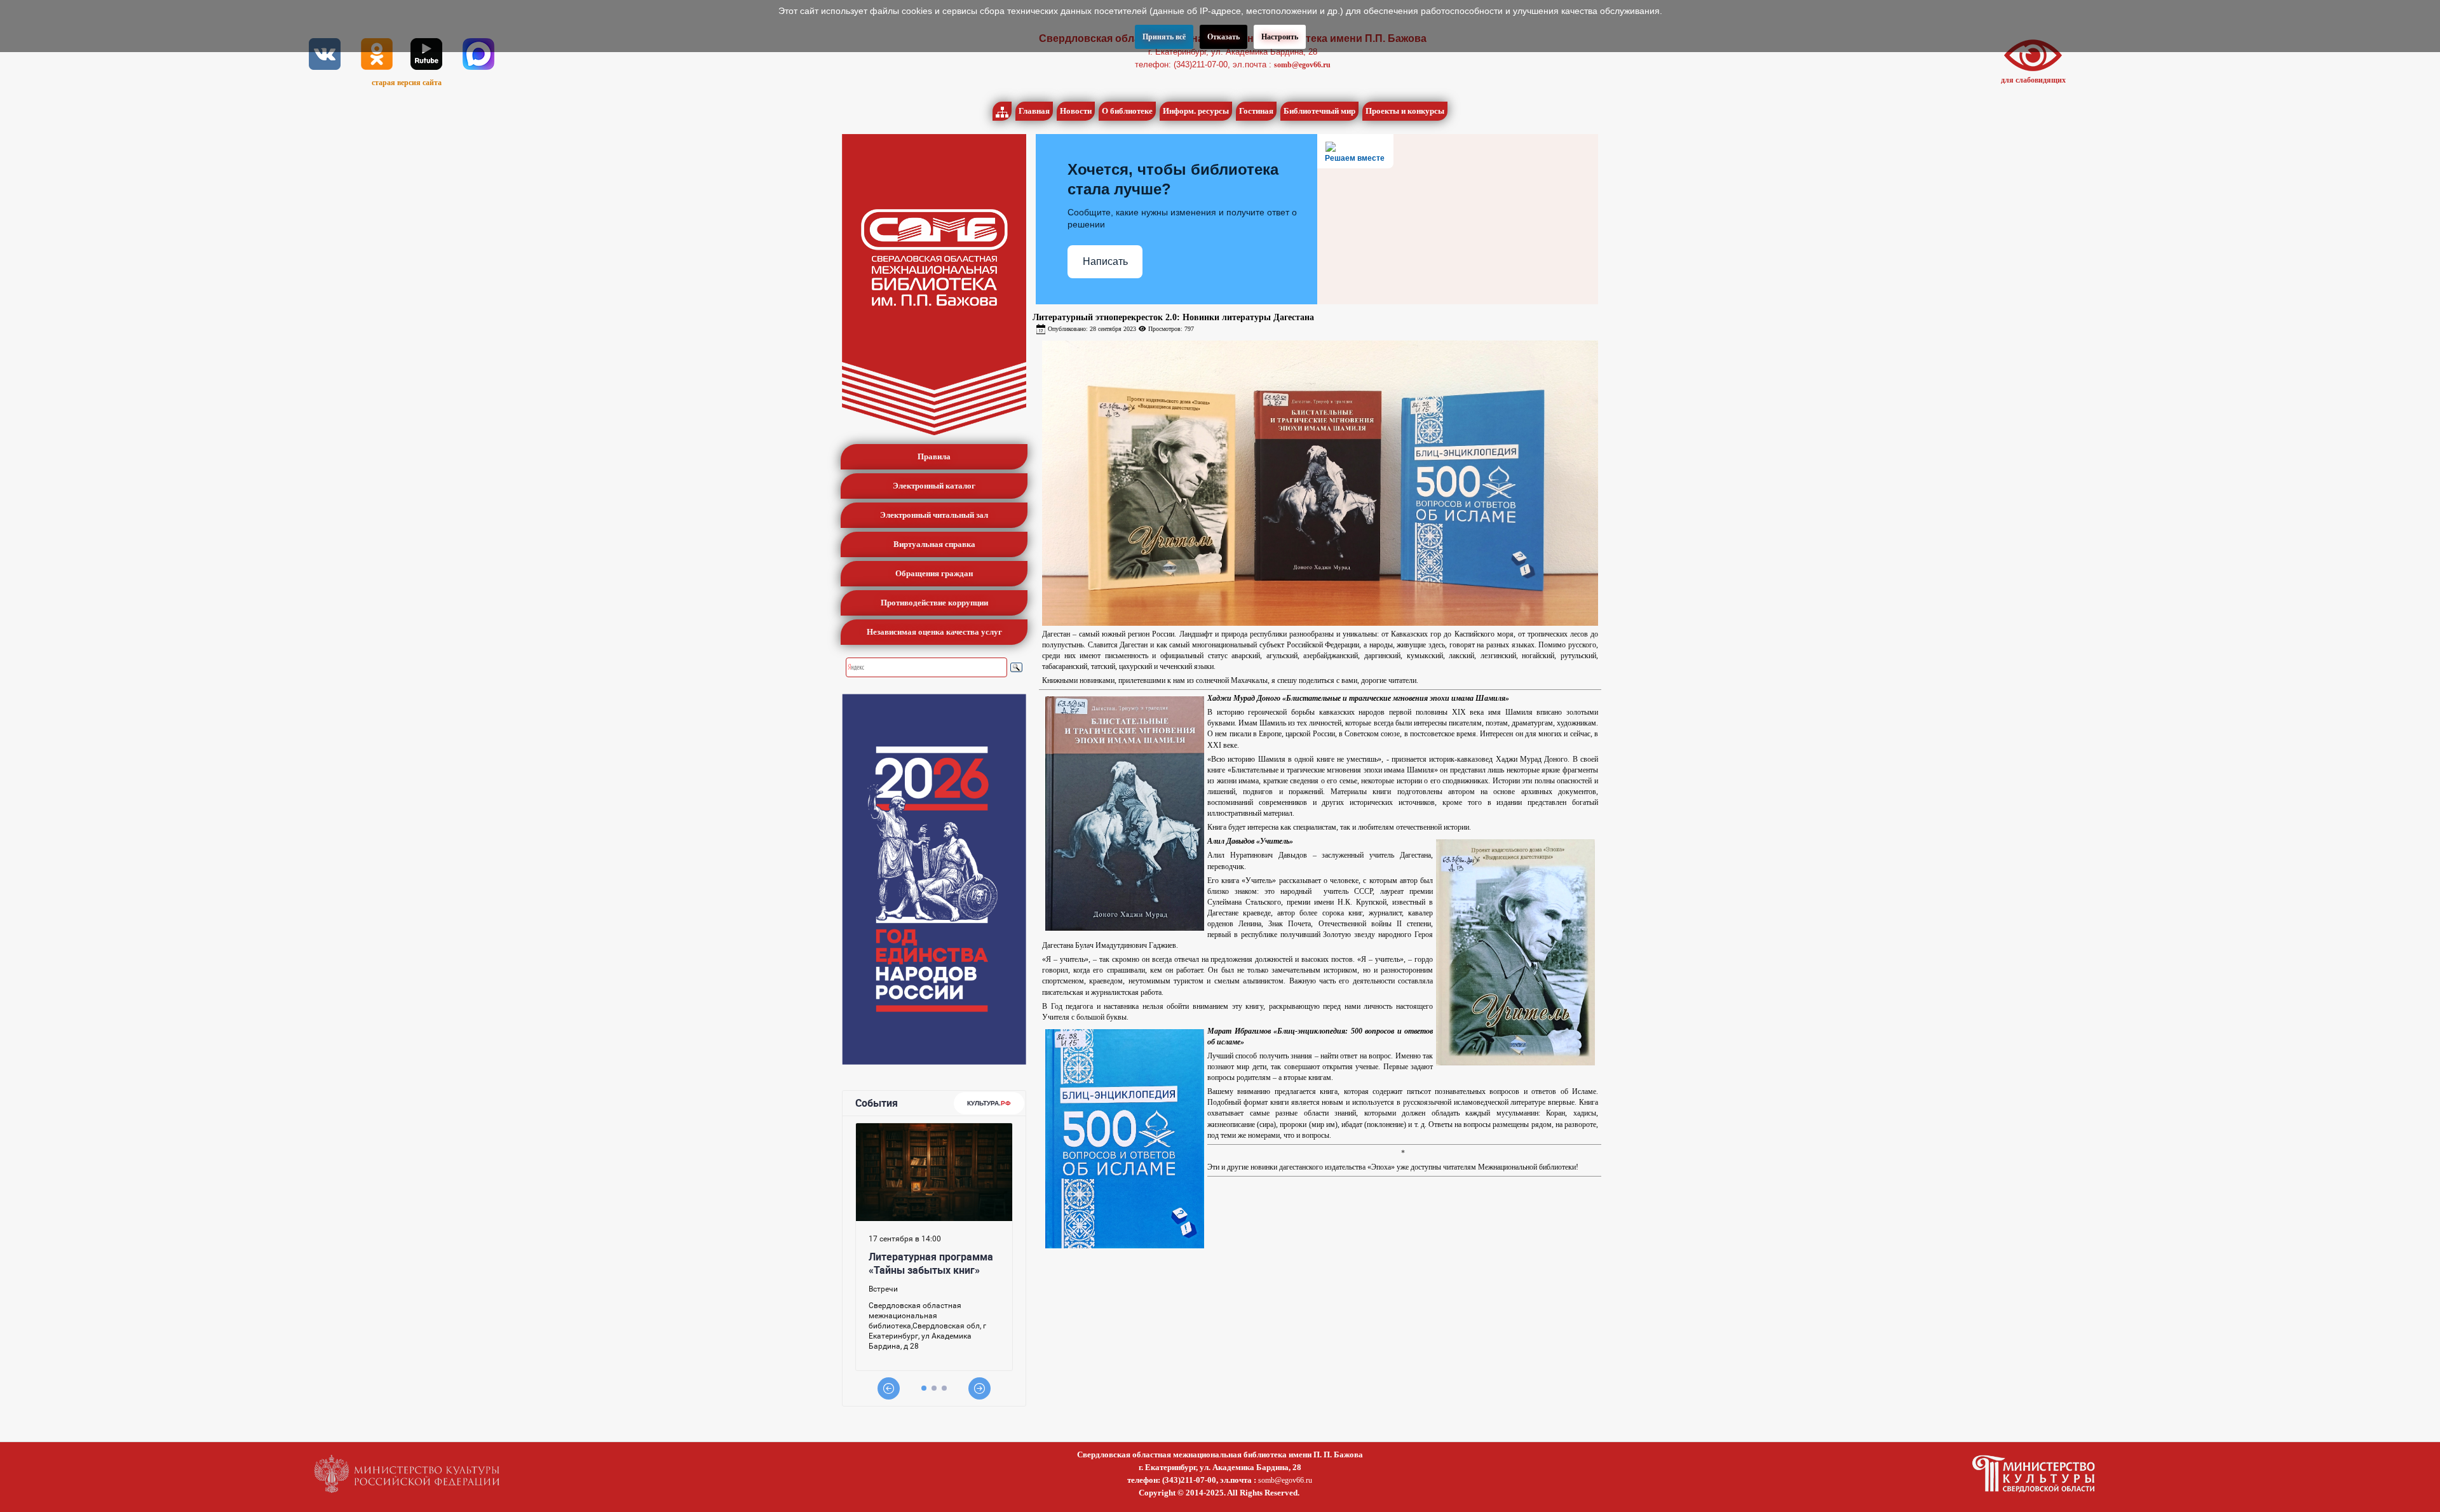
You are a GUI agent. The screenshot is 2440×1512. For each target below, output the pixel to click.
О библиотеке (1127, 111)
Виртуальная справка (934, 544)
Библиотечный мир (1319, 111)
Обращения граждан (934, 573)
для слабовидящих (2033, 80)
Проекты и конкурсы (1405, 111)
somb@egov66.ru (1302, 65)
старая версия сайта (407, 83)
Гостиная (1256, 111)
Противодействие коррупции (934, 603)
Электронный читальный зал (934, 515)
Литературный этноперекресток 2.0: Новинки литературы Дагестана (1173, 317)
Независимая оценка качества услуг (934, 632)
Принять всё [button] (1164, 37)
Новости (1076, 111)
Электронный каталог (934, 486)
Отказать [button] (1223, 37)
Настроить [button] (1280, 37)
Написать (1105, 261)
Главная (1034, 111)
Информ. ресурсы (1196, 111)
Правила (934, 456)
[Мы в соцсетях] (325, 53)
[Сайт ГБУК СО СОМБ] (934, 285)
